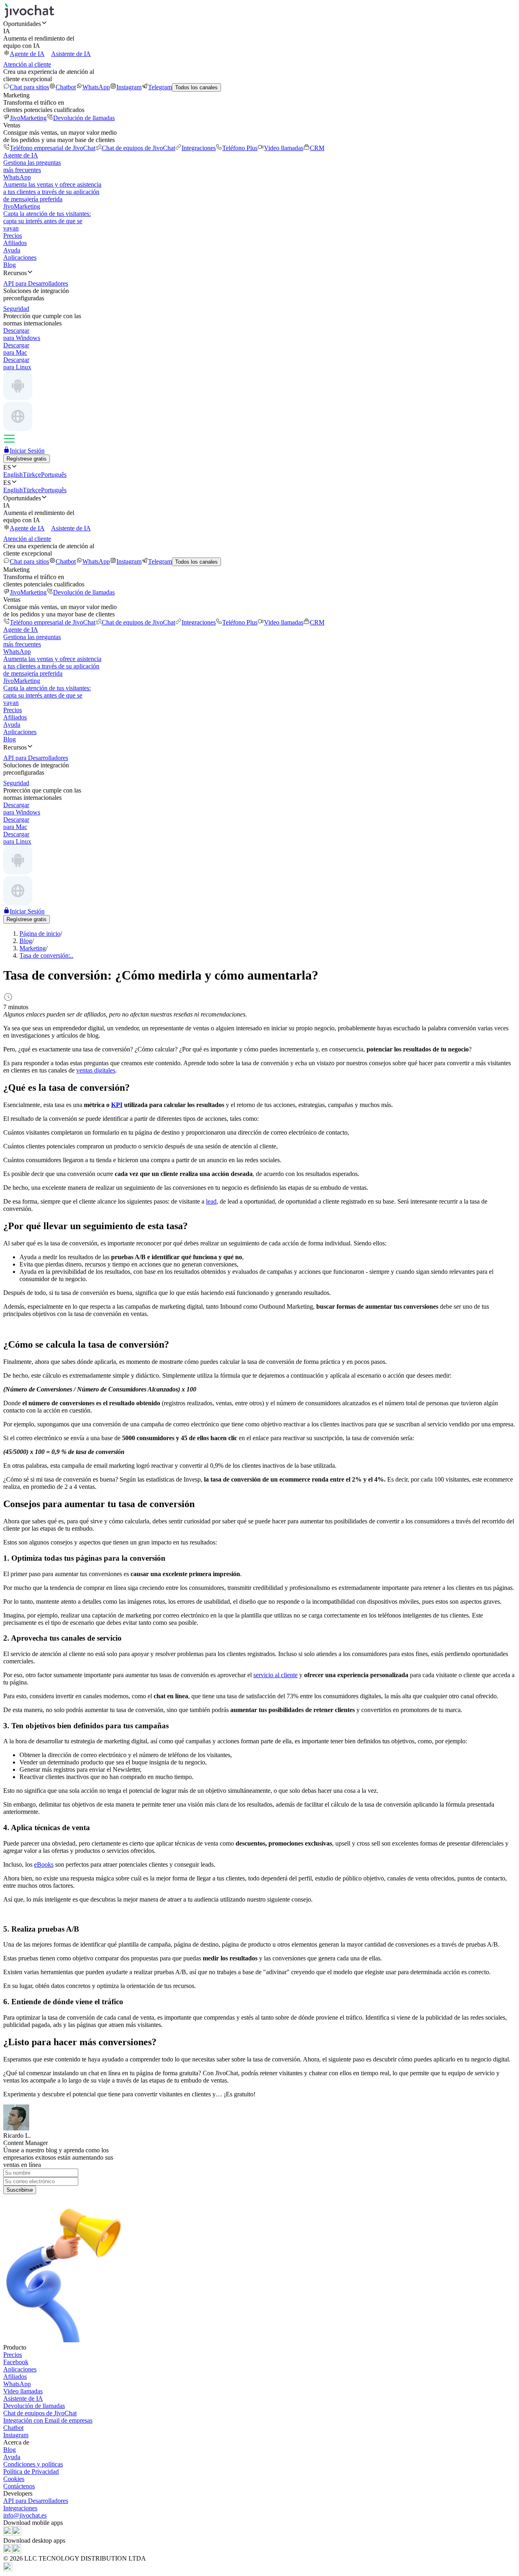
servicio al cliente (276, 1675)
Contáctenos (19, 2486)
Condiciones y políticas (33, 2464)
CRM (317, 148)
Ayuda (12, 250)
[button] (259, 24)
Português (54, 475)
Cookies (14, 2479)
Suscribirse (20, 2190)
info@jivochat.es (25, 2515)
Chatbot (66, 87)
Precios (13, 236)
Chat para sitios (29, 87)
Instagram (129, 87)
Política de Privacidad (31, 2472)
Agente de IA (27, 54)
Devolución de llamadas (84, 118)
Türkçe (32, 475)
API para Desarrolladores (36, 2501)
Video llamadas (284, 148)
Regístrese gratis (27, 459)
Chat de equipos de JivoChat (138, 148)
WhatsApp (96, 87)
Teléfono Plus (240, 148)
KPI (117, 1105)
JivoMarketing (28, 118)
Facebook (16, 2362)
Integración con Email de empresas (48, 2420)
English (13, 475)
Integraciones (199, 148)
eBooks (44, 1864)
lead (211, 1201)
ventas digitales (96, 1070)
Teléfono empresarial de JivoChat (53, 148)
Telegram (160, 87)
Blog (10, 265)
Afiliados (15, 243)
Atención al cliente (27, 64)
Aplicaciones (20, 257)
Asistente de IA (71, 54)
